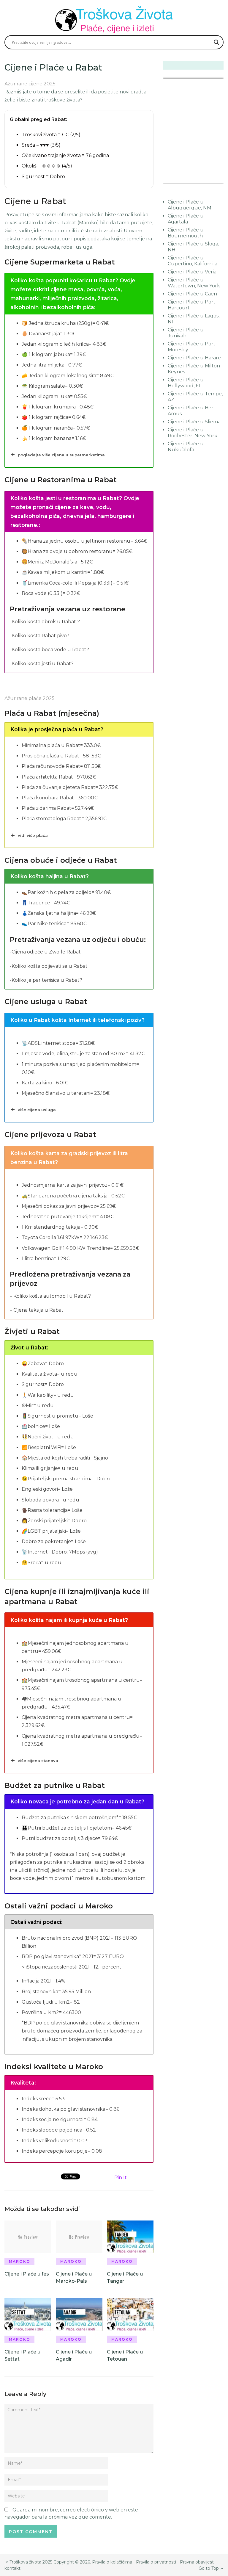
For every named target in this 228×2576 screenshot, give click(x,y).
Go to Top (209, 2568)
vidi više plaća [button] (33, 835)
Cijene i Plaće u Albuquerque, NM (190, 205)
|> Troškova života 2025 (28, 2562)
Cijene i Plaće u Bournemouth (186, 233)
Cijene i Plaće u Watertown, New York (194, 283)
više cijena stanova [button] (38, 1761)
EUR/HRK (176, 179)
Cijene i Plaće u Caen (192, 294)
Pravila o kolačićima (113, 2562)
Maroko (20, 2261)
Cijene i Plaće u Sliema (194, 422)
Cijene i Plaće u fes (27, 2274)
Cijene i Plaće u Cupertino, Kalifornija (193, 261)
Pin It (121, 2178)
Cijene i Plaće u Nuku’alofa (186, 447)
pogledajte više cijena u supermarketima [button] (61, 455)
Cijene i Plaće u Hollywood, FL (186, 383)
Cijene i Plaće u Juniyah (186, 333)
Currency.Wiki (207, 179)
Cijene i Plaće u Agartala (186, 219)
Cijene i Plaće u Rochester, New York (193, 433)
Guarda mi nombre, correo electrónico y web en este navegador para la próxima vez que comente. (71, 2513)
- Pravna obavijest (195, 2562)
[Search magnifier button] (216, 42)
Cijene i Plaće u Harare (194, 358)
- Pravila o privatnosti (155, 2562)
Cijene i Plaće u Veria (192, 272)
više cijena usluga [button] (37, 1110)
